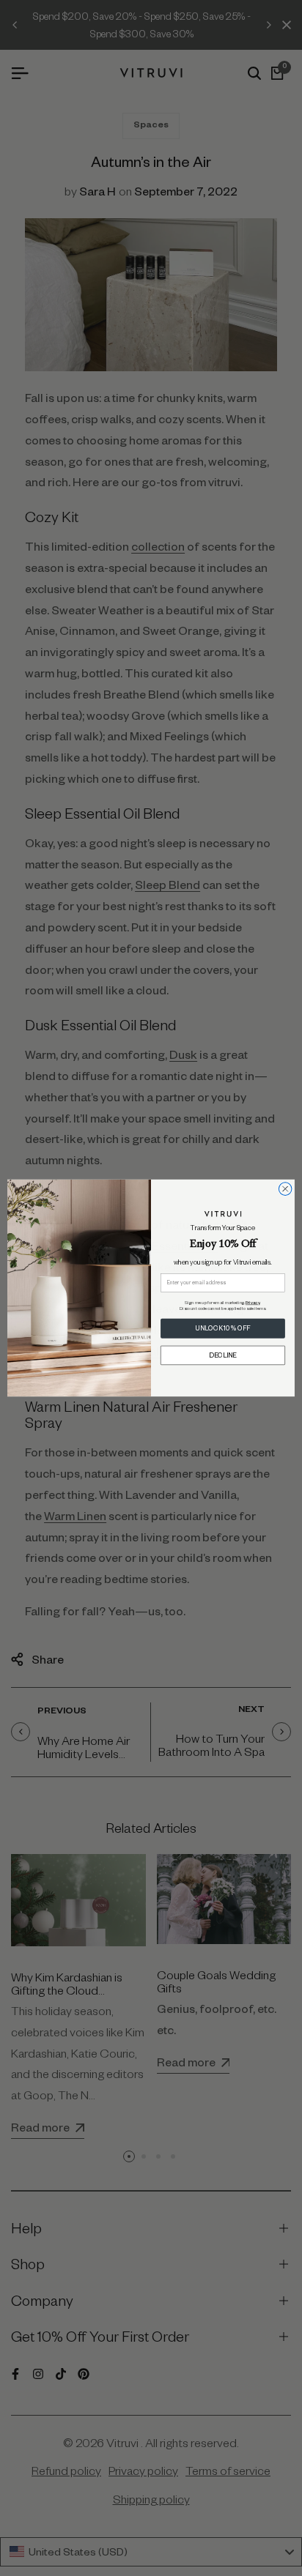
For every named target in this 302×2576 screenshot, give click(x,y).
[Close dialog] (285, 1189)
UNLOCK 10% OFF (223, 1329)
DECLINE (223, 1355)
